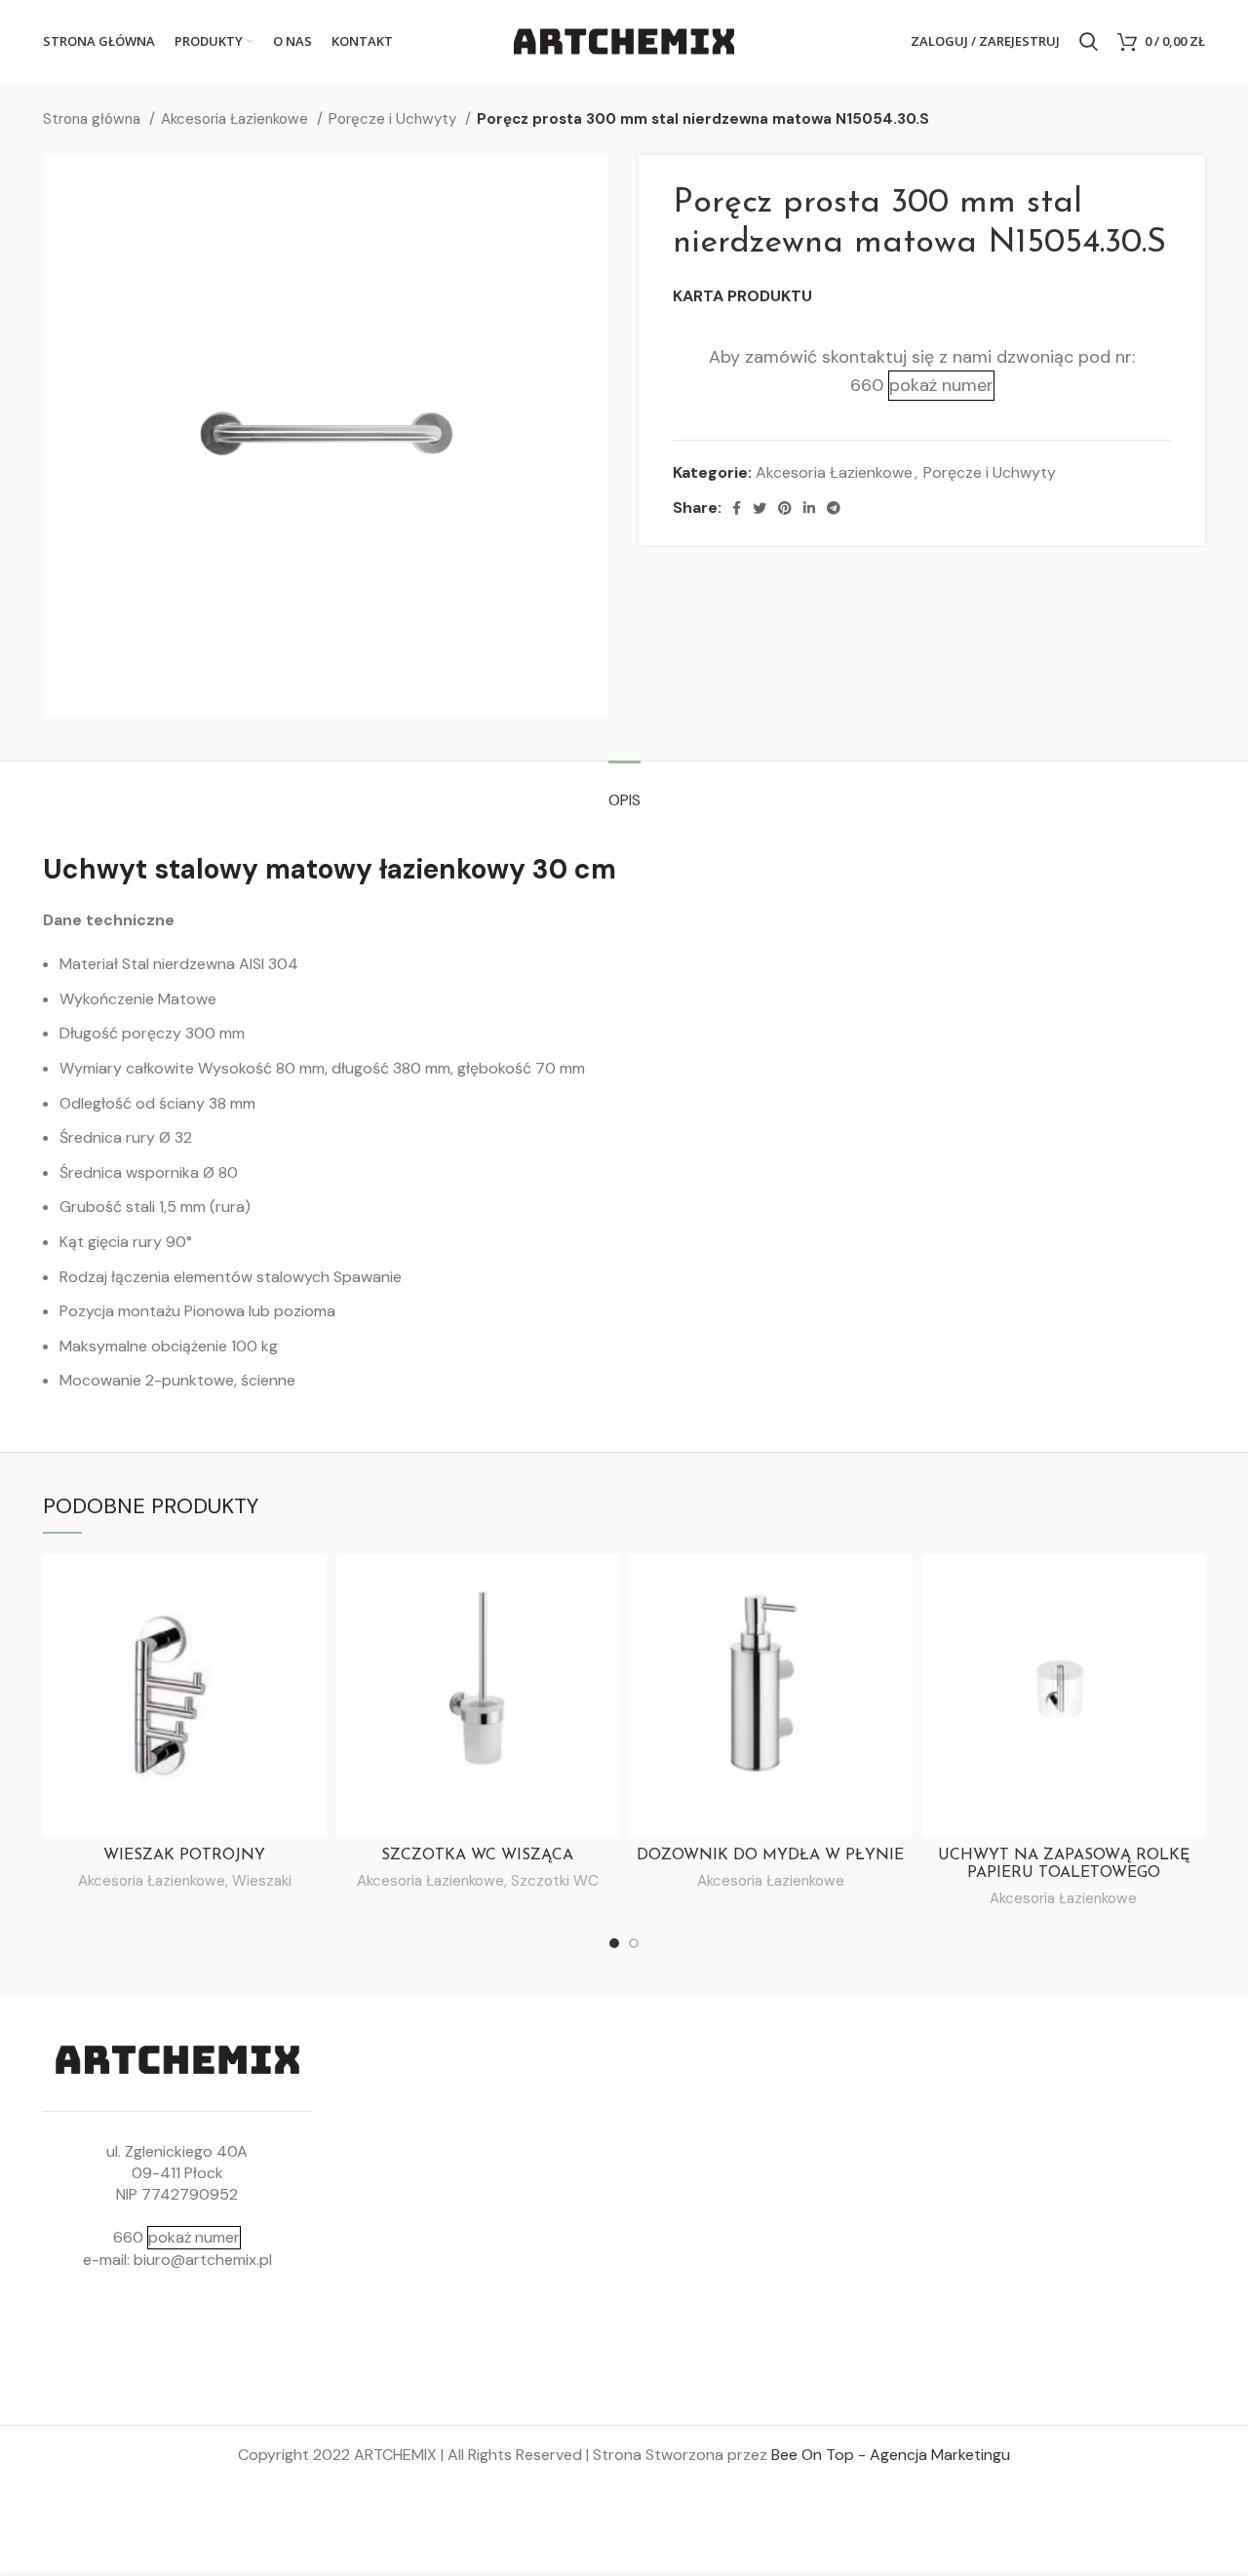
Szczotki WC (555, 1881)
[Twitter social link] (760, 508)
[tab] (624, 790)
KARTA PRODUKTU (742, 296)
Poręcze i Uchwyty (394, 119)
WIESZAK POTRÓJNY (184, 1855)
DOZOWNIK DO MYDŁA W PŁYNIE (770, 1855)
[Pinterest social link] (785, 508)
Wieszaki (262, 1881)
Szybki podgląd (312, 1586)
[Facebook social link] (737, 508)
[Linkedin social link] (809, 508)
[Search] (1089, 42)
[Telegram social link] (834, 508)
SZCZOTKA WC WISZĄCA (477, 1855)
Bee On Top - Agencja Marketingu (891, 2455)
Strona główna (94, 119)
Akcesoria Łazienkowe (236, 119)
